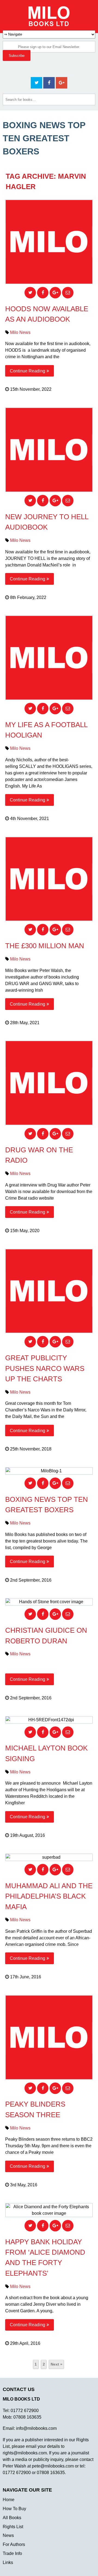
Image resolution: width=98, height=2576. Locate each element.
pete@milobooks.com (53, 2466)
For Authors (14, 2544)
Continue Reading (27, 371)
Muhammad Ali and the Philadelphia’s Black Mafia (49, 1896)
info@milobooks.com (36, 2428)
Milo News (20, 332)
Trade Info (12, 2553)
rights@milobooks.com (25, 2453)
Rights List (13, 2527)
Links (8, 2562)
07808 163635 (27, 2417)
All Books (12, 2518)
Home (9, 2500)
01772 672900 (25, 2411)
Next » (56, 2364)
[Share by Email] (68, 293)
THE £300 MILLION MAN (45, 946)
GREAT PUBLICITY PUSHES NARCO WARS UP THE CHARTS (45, 1368)
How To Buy (14, 2509)
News (8, 2535)
